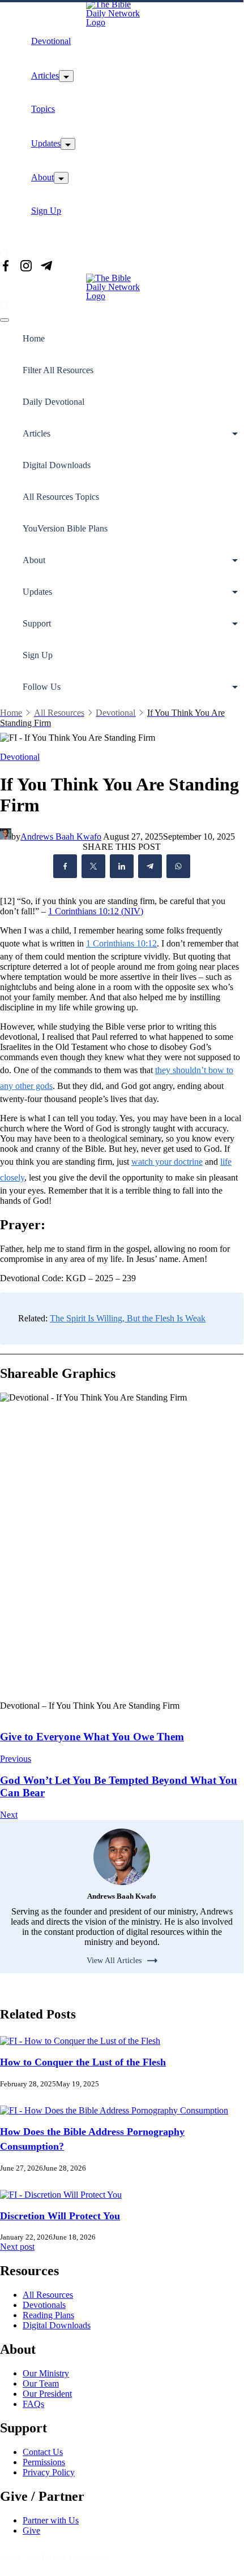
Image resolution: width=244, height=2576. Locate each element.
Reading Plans (48, 2315)
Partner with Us (51, 2520)
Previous (16, 1759)
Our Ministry (46, 2373)
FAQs (33, 2404)
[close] (5, 320)
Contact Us (43, 2452)
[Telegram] (46, 267)
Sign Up (46, 211)
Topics (43, 109)
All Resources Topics (61, 497)
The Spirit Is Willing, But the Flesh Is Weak (128, 1318)
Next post (17, 2247)
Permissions (44, 2462)
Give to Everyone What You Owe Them (92, 1737)
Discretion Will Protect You (60, 2216)
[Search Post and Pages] (5, 253)
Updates (46, 143)
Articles (45, 75)
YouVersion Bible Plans (65, 528)
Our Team (41, 2383)
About (42, 177)
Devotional (51, 41)
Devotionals (44, 2305)
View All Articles (114, 1961)
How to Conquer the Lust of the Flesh (83, 2062)
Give (31, 2530)
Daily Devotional (53, 402)
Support (37, 623)
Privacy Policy (49, 2472)
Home (34, 338)
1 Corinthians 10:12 (121, 943)
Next (9, 1815)
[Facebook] (6, 267)
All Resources (48, 2295)
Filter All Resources (58, 370)
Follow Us (42, 687)
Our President (47, 2394)
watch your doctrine (167, 1162)
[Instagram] (26, 267)
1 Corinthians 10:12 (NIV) (96, 911)
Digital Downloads (57, 465)
